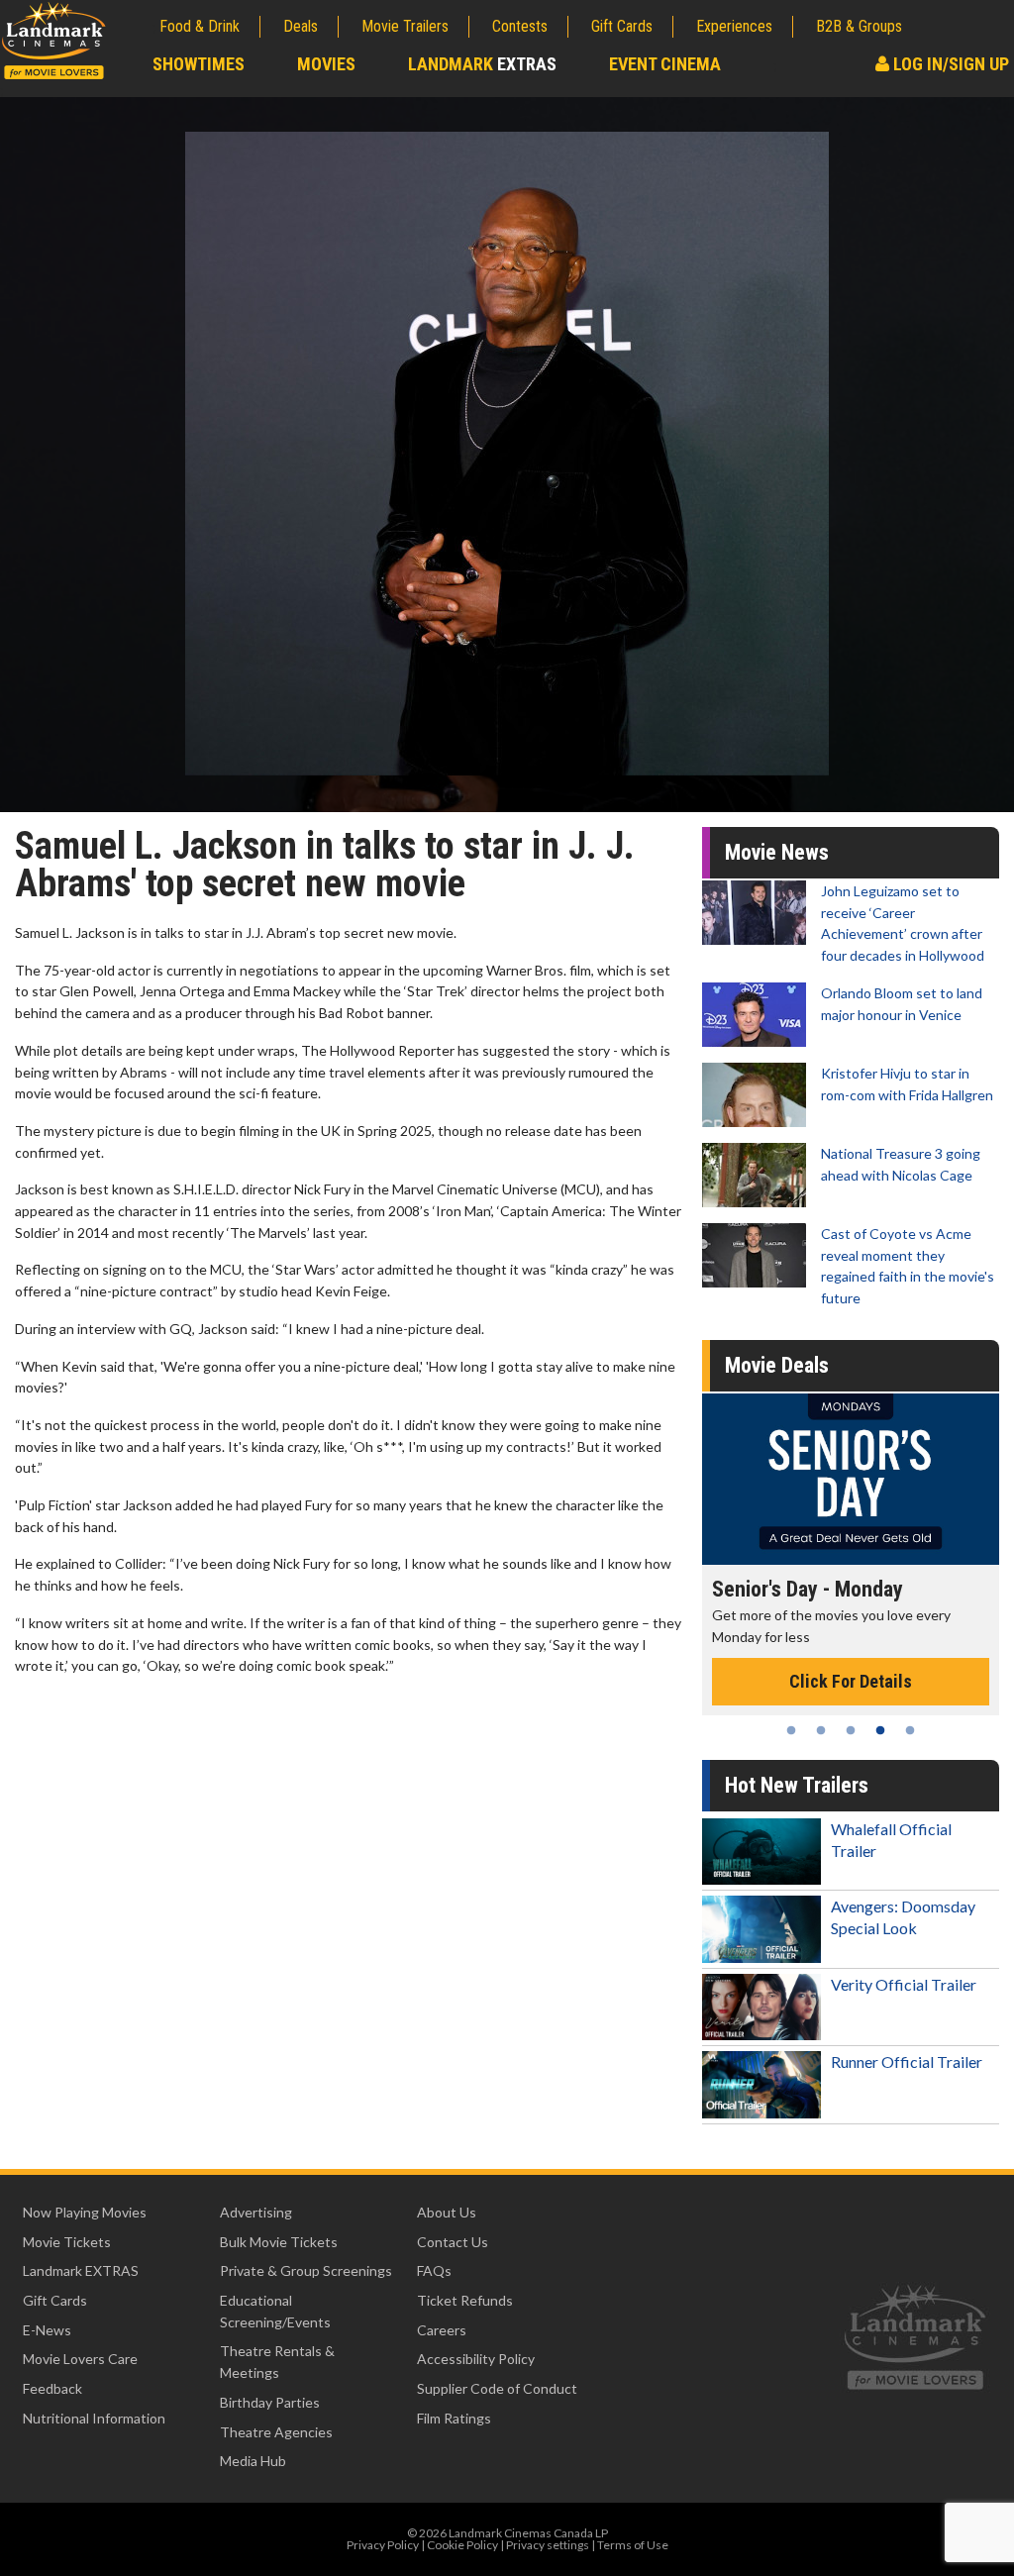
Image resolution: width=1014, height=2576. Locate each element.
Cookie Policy (462, 2545)
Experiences (734, 26)
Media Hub (253, 2461)
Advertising (256, 2212)
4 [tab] (880, 1730)
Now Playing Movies (85, 2212)
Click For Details (851, 1681)
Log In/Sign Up (949, 64)
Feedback (52, 2388)
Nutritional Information (94, 2418)
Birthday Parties (270, 2402)
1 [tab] (791, 1730)
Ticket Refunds (465, 2300)
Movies (326, 64)
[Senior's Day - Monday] (851, 1479)
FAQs (434, 2270)
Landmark (482, 64)
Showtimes (199, 64)
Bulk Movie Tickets (279, 2242)
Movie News (777, 852)
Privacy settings (548, 2545)
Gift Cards (622, 26)
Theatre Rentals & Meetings (277, 2362)
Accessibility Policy (476, 2359)
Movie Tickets (67, 2242)
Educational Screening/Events (275, 2311)
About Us (447, 2212)
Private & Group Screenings (306, 2270)
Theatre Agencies (276, 2432)
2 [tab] (821, 1730)
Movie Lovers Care (80, 2359)
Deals (301, 26)
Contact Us (453, 2242)
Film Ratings (454, 2418)
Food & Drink (200, 26)
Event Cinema (665, 64)
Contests (520, 26)
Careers (442, 2330)
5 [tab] (910, 1730)
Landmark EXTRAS (81, 2270)
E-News (47, 2330)
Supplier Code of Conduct (497, 2388)
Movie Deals (777, 1365)
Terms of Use (633, 2545)
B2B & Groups (859, 26)
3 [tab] (851, 1730)
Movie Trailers (405, 26)
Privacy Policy (383, 2545)
